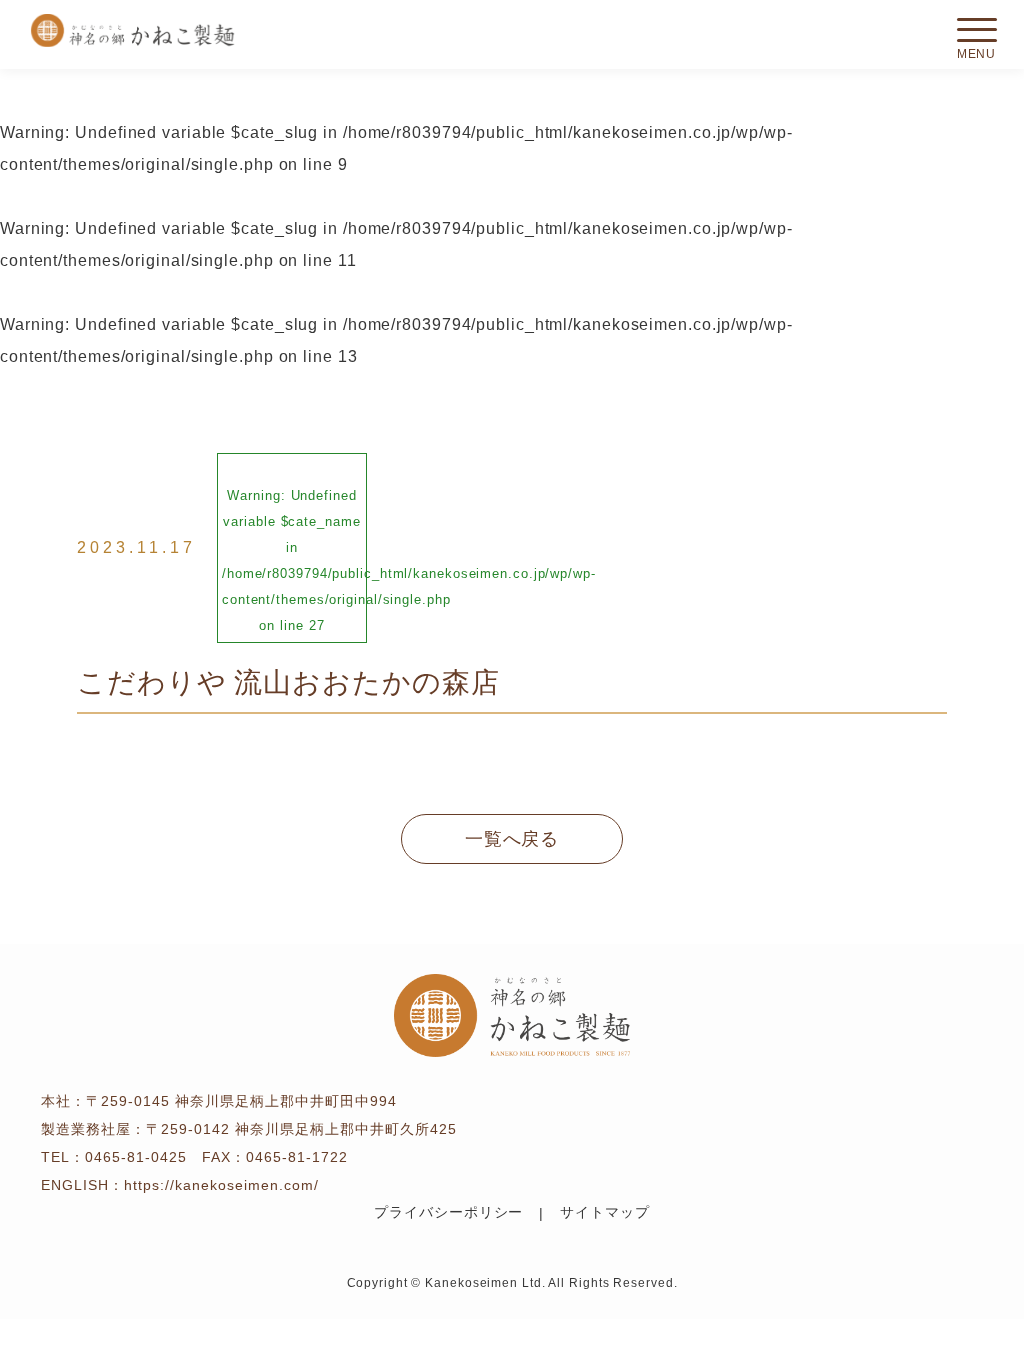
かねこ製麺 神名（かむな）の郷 (132, 30)
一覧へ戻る (512, 839)
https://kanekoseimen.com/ (221, 1185)
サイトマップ (604, 1212)
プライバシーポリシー (448, 1212)
